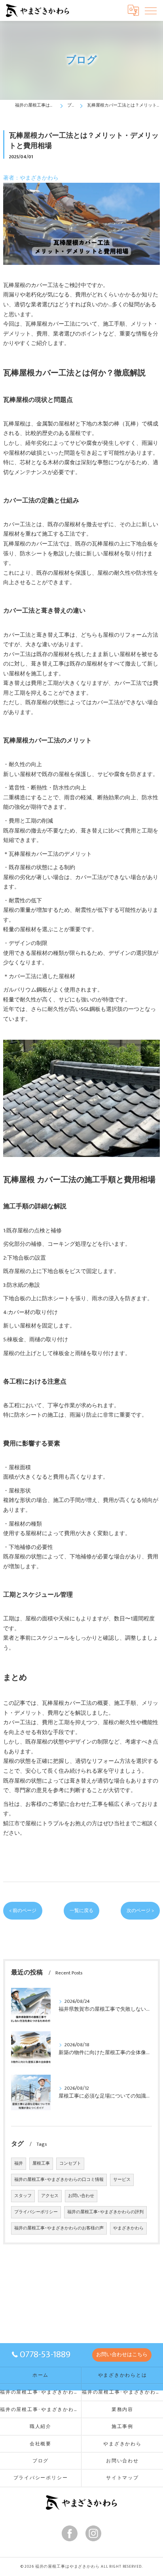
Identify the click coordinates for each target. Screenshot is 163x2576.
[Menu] (151, 10)
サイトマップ (122, 2478)
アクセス (50, 2196)
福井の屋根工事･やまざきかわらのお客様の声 (59, 2228)
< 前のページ (23, 1911)
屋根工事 (41, 2164)
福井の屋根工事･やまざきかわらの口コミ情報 (59, 2180)
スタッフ (23, 2196)
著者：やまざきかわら (31, 178)
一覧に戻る (81, 1911)
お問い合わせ (81, 2196)
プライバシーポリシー (36, 2212)
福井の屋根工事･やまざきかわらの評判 (105, 2212)
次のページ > (140, 1911)
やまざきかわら (128, 2228)
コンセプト (70, 2164)
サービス (122, 2180)
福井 (19, 2164)
